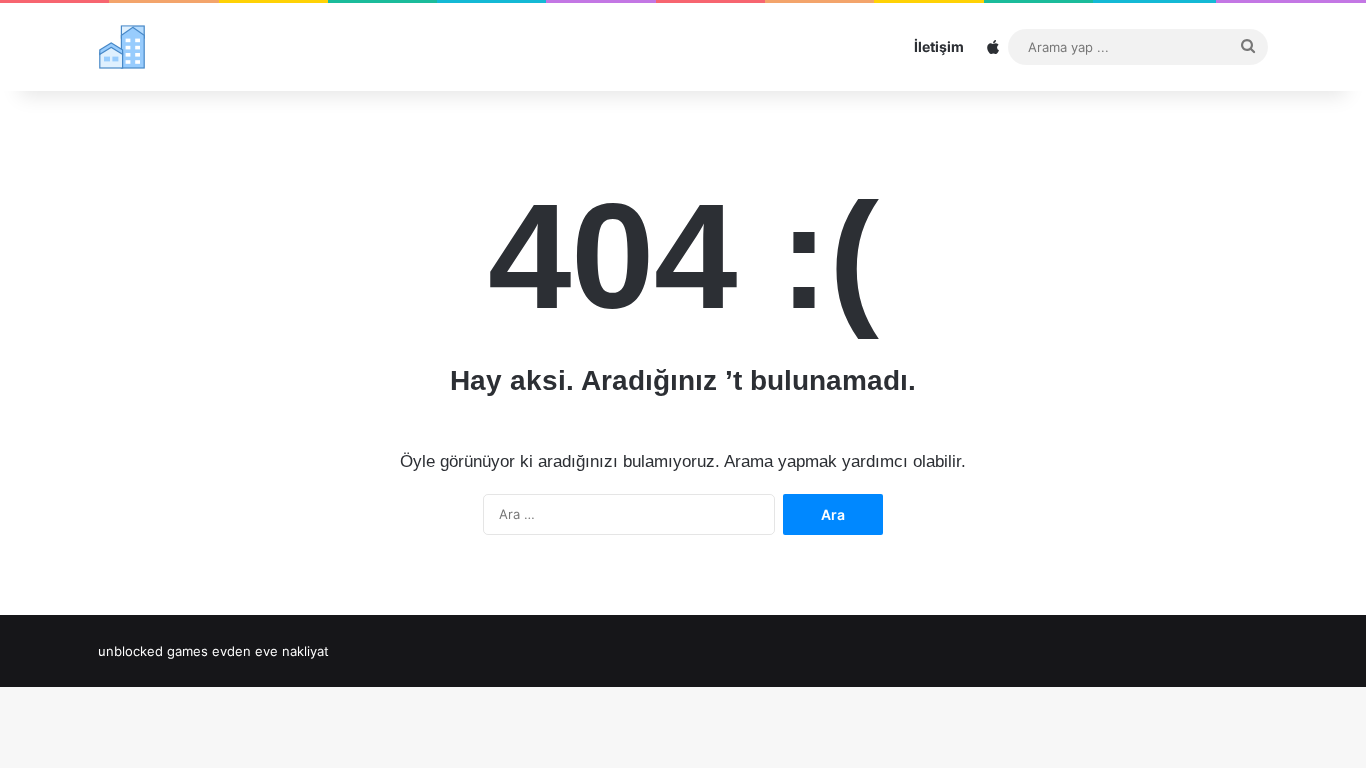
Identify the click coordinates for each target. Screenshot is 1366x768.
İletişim (939, 46)
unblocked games (153, 651)
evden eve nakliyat (270, 651)
